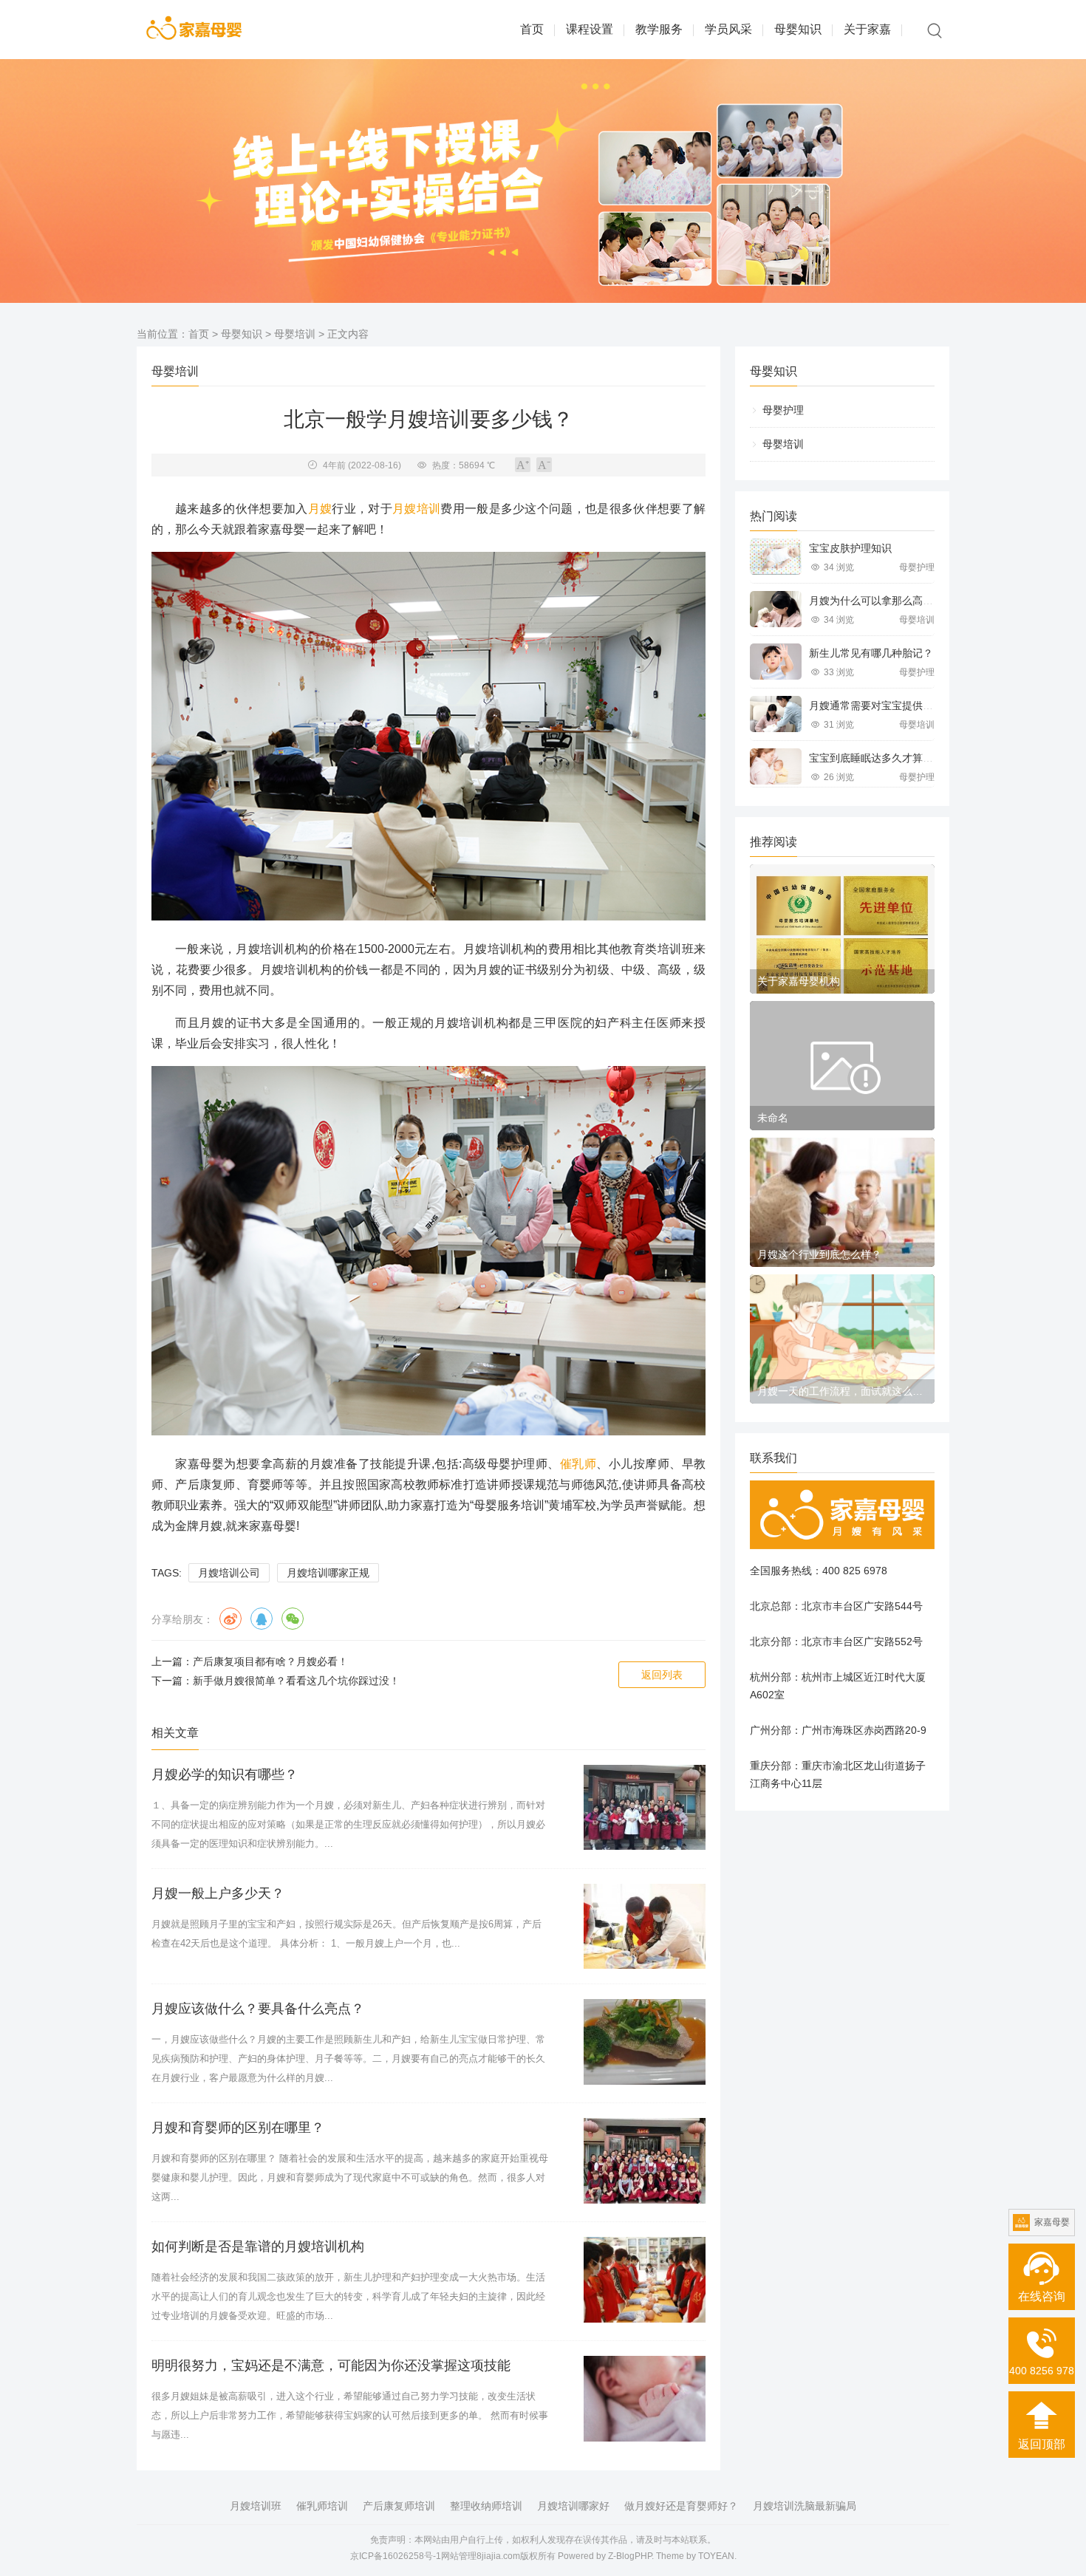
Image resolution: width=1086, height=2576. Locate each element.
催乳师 (578, 1464)
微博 (230, 1619)
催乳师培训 (322, 2506)
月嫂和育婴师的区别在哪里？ (238, 2128)
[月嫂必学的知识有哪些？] (645, 1808)
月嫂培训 (416, 509)
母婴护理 (783, 410)
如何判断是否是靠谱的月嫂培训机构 (258, 2247)
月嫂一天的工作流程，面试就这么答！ (842, 1391)
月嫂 (320, 509)
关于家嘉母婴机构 (799, 981)
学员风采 (728, 29)
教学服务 (659, 29)
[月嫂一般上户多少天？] (645, 1927)
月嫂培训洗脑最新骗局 (805, 2506)
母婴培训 (295, 334)
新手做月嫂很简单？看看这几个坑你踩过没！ (296, 1681)
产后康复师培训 (399, 2506)
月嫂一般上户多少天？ (218, 1893)
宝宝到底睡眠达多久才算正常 (876, 758)
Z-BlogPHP (630, 2556)
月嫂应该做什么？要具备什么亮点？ (258, 2009)
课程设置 (590, 29)
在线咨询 (1042, 2296)
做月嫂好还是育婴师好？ (681, 2506)
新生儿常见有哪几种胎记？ (871, 653)
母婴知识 (798, 29)
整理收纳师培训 (486, 2506)
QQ (262, 1619)
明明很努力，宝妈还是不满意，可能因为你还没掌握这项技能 (331, 2365)
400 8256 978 (1042, 2371)
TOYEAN (716, 2556)
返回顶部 (1042, 2444)
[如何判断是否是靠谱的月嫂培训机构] (645, 2280)
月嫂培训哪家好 (573, 2506)
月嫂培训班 (256, 2506)
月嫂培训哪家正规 (328, 1573)
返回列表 (662, 1675)
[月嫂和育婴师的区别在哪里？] (645, 2161)
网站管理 (459, 2556)
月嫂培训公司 (229, 1573)
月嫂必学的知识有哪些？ (225, 1774)
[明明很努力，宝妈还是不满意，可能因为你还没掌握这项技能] (645, 2399)
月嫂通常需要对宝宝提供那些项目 (887, 706)
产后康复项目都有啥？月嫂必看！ (270, 1661)
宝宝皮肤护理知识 (850, 548)
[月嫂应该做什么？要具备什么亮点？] (645, 2042)
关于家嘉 (867, 29)
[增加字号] (523, 465)
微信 (293, 1619)
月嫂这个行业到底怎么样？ (819, 1254)
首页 (532, 29)
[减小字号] (544, 465)
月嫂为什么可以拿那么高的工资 (881, 601)
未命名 (773, 1118)
